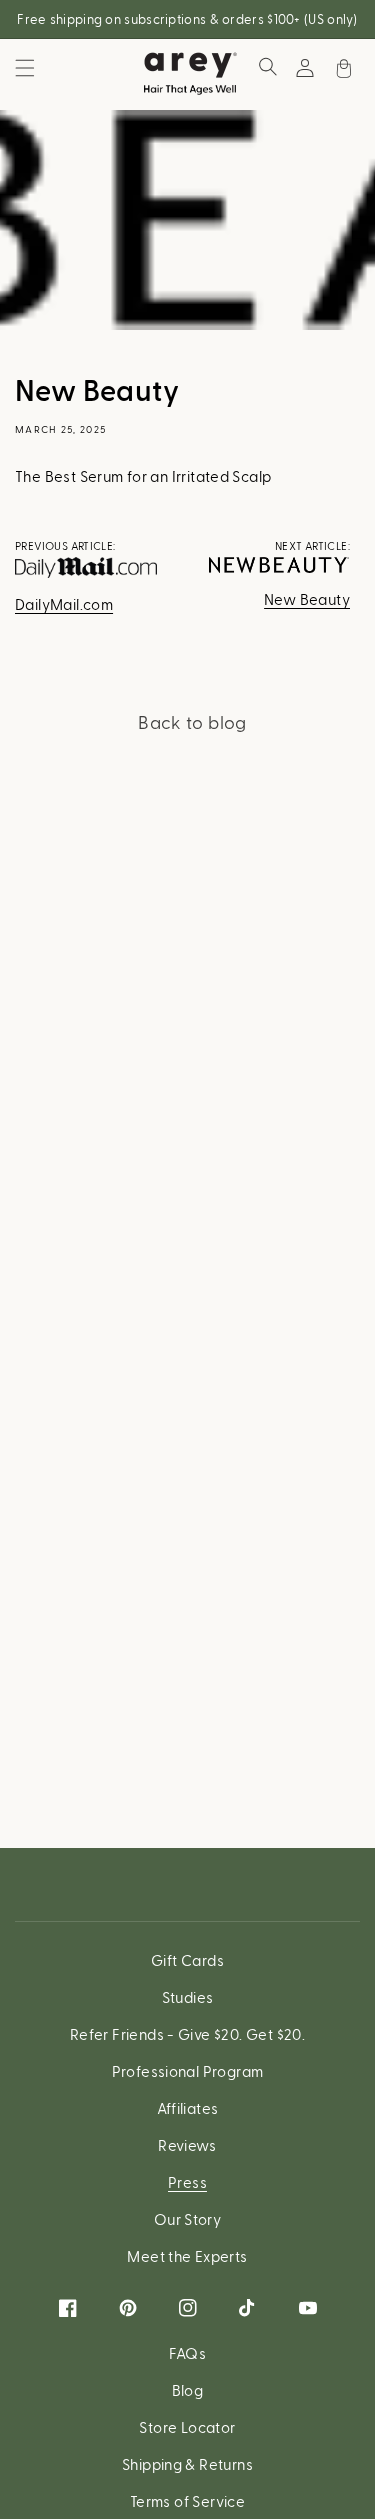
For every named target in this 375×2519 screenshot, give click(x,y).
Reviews (187, 2145)
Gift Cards (187, 1960)
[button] (25, 68)
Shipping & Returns (187, 2464)
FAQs (188, 2353)
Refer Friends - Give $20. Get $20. (187, 2034)
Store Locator (187, 2427)
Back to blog (192, 721)
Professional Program (188, 2071)
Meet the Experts (187, 2256)
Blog (188, 2390)
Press (187, 2182)
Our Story (188, 2219)
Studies (188, 1997)
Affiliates (188, 2108)
